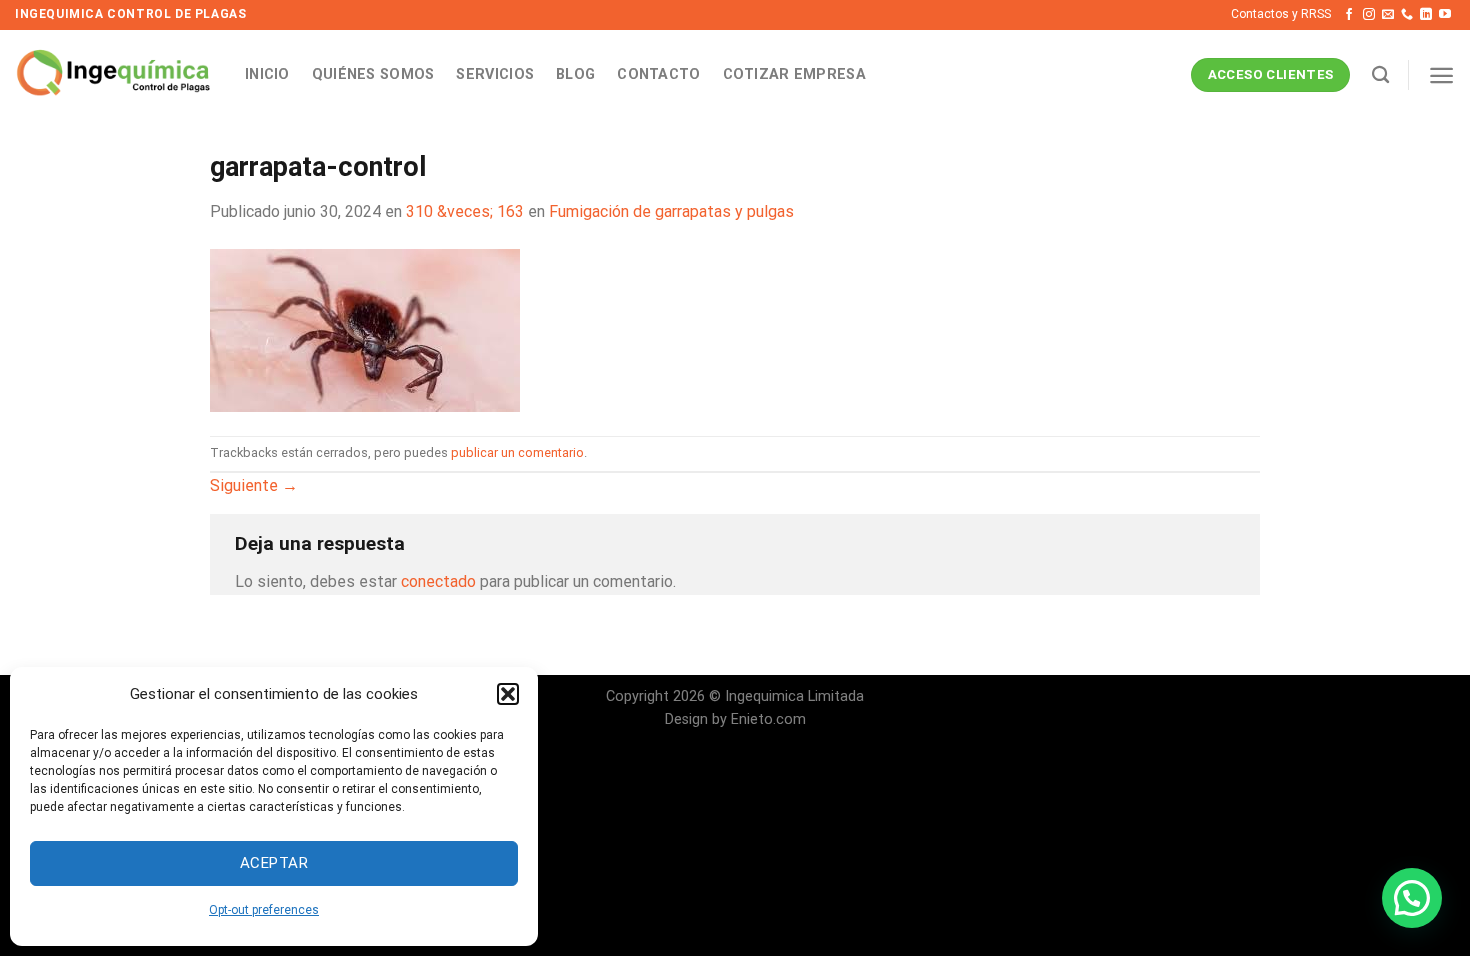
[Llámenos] (1407, 15)
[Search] (1380, 75)
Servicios (495, 74)
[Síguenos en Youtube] (1445, 15)
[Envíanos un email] (1388, 15)
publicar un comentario (517, 452)
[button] (508, 694)
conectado (438, 581)
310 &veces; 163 (465, 211)
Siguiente (254, 485)
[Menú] (1441, 75)
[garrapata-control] (365, 328)
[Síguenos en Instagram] (1369, 15)
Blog (575, 74)
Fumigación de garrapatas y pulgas (671, 211)
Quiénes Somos (373, 74)
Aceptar (274, 863)
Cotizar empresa (794, 74)
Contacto (658, 74)
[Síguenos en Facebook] (1349, 15)
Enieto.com (768, 719)
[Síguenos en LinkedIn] (1426, 15)
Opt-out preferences (264, 910)
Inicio (267, 74)
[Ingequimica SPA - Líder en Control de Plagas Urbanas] (115, 75)
